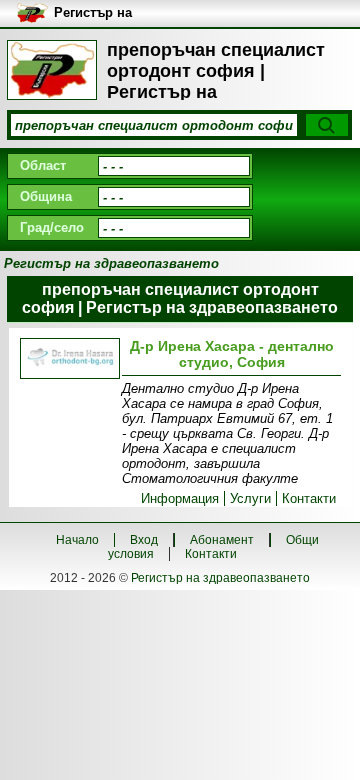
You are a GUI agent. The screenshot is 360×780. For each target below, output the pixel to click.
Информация (180, 498)
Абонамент (222, 540)
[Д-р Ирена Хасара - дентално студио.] (68, 360)
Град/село (52, 227)
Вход (144, 540)
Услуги (250, 498)
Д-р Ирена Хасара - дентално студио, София (232, 354)
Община (46, 196)
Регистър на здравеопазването (220, 578)
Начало (77, 540)
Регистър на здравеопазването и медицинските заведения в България (135, 13)
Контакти (309, 498)
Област (43, 165)
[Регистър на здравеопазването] (52, 70)
